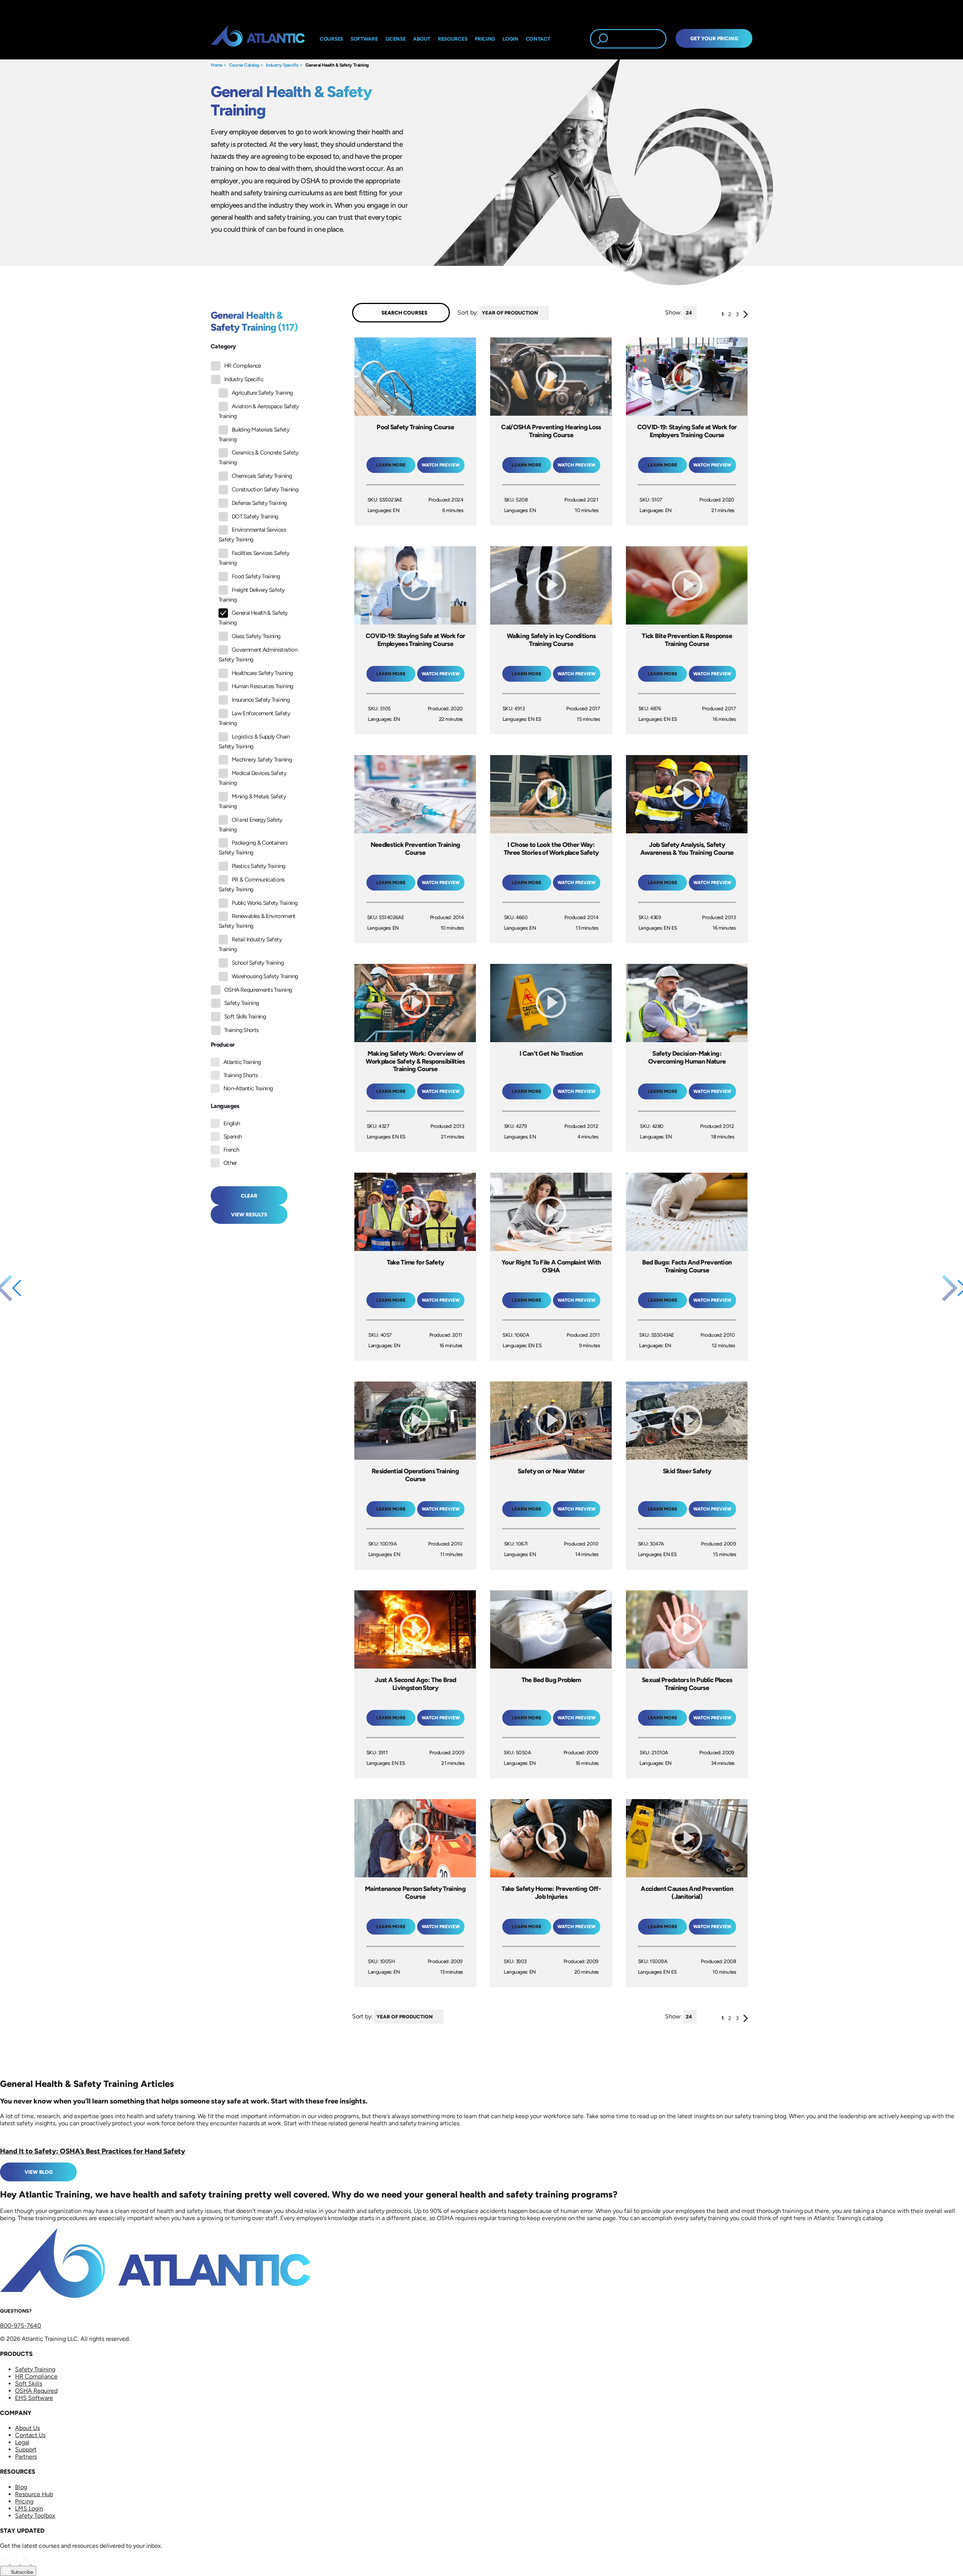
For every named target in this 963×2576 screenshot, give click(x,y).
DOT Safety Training (255, 517)
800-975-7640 (21, 2326)
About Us (27, 2428)
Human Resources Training (263, 686)
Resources (453, 39)
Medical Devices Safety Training (252, 778)
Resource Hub (34, 2494)
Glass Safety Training (256, 636)
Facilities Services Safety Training (254, 558)
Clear (249, 1196)
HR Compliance (243, 366)
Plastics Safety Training (259, 866)
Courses (331, 39)
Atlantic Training (242, 1062)
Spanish (233, 1137)
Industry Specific (283, 65)
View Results (249, 1214)
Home (216, 65)
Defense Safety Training (259, 503)
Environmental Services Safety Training (252, 535)
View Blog (39, 2172)
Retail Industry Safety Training (250, 944)
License (396, 39)
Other (230, 1163)
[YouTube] (36, 2562)
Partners (26, 2457)
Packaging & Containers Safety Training (253, 848)
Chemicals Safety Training (262, 476)
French (231, 1150)
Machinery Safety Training (262, 760)
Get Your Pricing (714, 38)
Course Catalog (244, 65)
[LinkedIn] (5, 2562)
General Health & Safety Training (337, 65)
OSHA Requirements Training (258, 990)
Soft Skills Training (245, 1017)
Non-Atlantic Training (248, 1088)
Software (364, 39)
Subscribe (21, 2572)
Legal (22, 2442)
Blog (21, 2487)
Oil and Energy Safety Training (251, 825)
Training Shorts (241, 1030)
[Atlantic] (258, 39)
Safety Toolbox (35, 2516)
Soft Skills (29, 2384)
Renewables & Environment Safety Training (257, 921)
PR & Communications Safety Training (252, 885)
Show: (674, 312)
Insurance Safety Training (261, 700)
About (422, 39)
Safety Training (242, 1003)
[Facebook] (16, 2562)
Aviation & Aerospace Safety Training (259, 411)
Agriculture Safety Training (262, 393)
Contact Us (30, 2435)
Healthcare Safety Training (262, 673)
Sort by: (468, 312)
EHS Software (34, 2398)
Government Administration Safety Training (258, 655)
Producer (223, 1045)
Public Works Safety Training (265, 903)
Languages (225, 1106)
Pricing (24, 2501)
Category (223, 346)
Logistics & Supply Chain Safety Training (254, 742)
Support (26, 2449)
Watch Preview (441, 465)
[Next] (746, 316)
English (232, 1123)
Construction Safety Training (265, 489)
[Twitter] (26, 2562)
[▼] (551, 313)
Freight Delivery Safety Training (251, 595)
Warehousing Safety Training (265, 976)
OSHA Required (36, 2391)
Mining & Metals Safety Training (252, 801)
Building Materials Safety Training (254, 435)
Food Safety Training (256, 576)
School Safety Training (258, 963)
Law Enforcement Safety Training (254, 718)
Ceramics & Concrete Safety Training (258, 457)
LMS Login (29, 2508)
